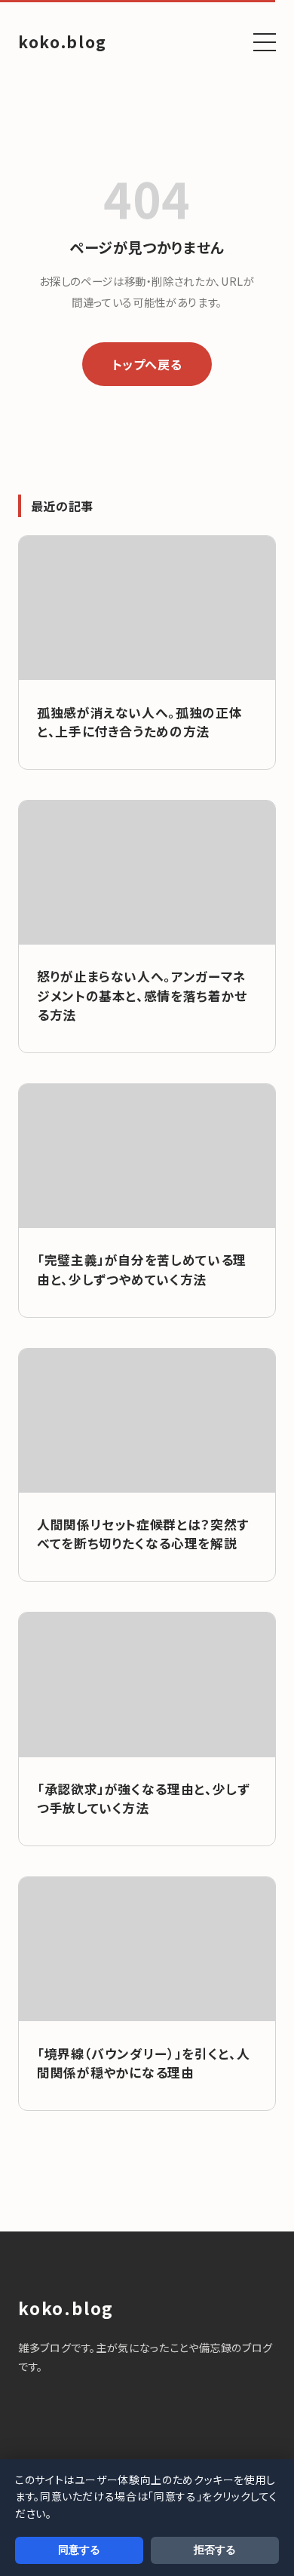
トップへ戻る (147, 364)
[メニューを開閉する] (265, 42)
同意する (79, 2550)
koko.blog (63, 41)
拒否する (215, 2550)
